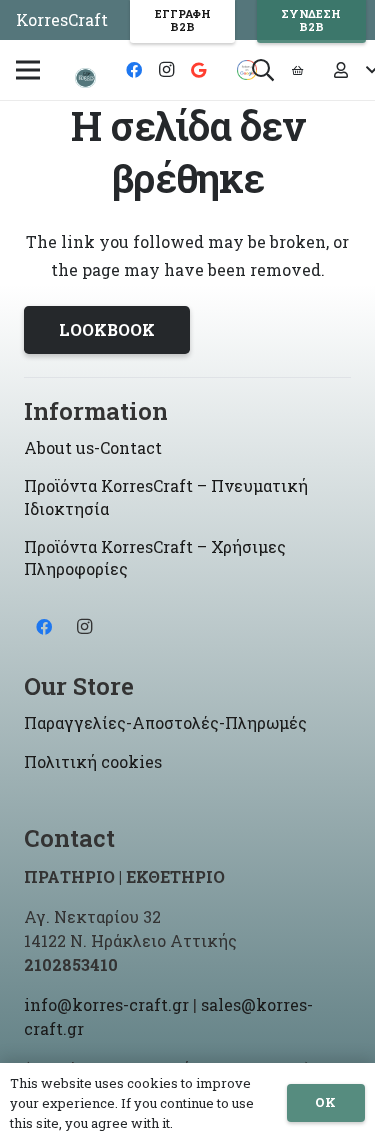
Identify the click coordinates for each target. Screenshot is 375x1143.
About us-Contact (93, 447)
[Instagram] (166, 70)
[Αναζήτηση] (262, 70)
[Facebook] (134, 70)
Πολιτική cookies (93, 761)
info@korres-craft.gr (106, 1004)
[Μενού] (28, 70)
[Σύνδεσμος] (85, 78)
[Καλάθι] (298, 70)
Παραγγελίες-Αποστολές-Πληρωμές (165, 722)
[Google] (198, 70)
